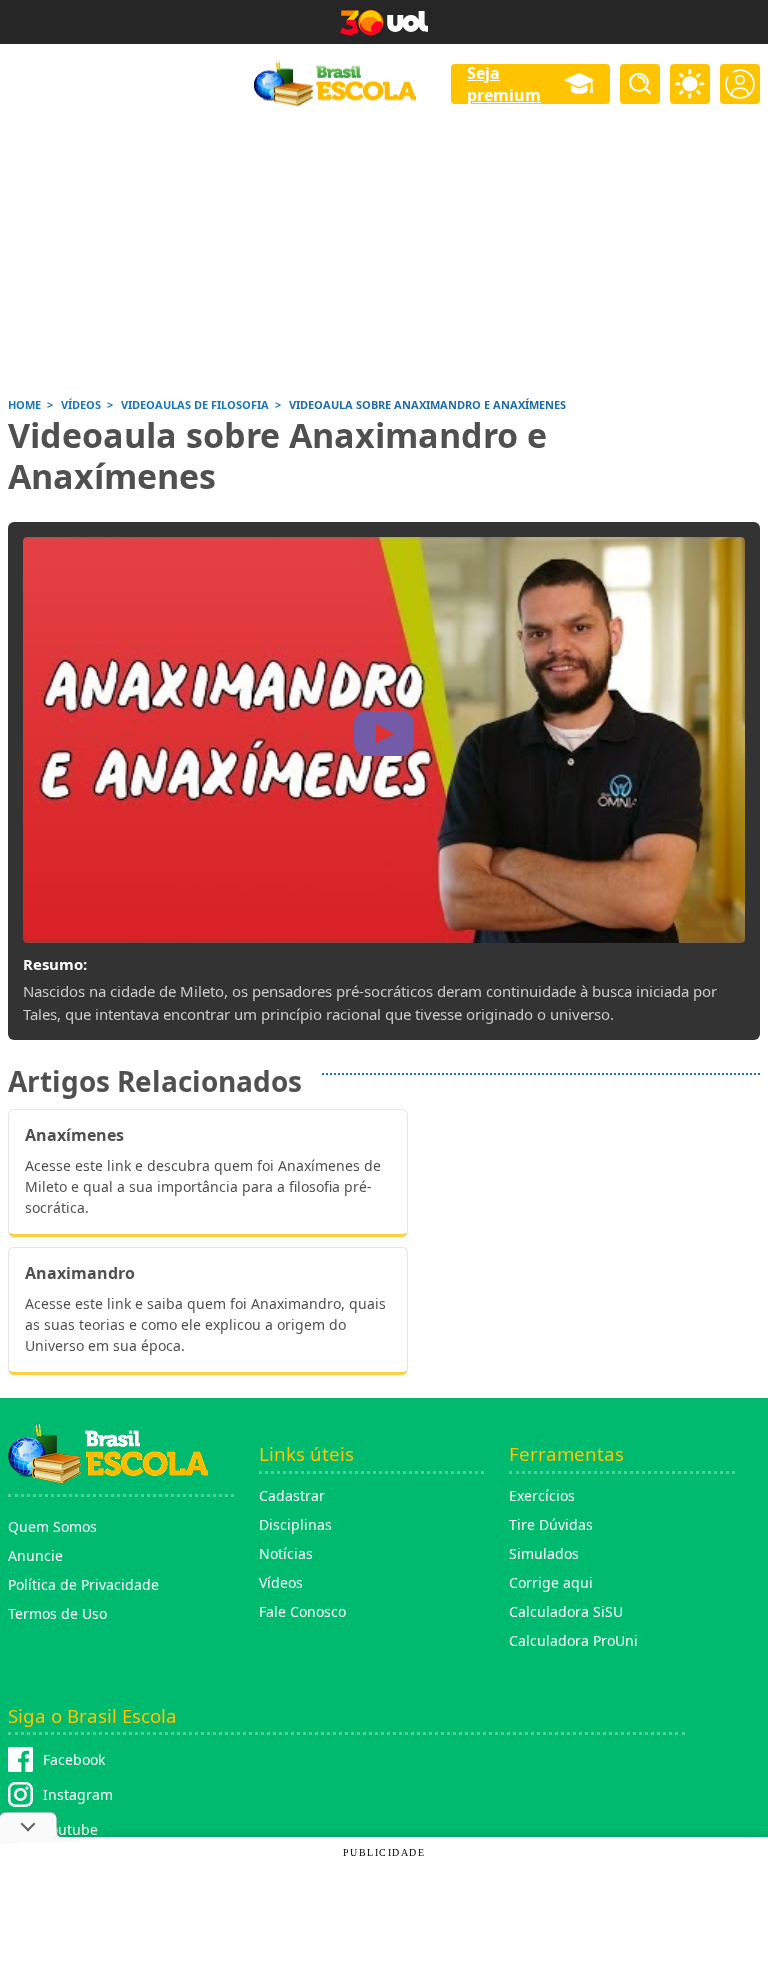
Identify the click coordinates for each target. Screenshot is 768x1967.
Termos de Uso (57, 1613)
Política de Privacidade (83, 1584)
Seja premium (504, 84)
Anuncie (35, 1555)
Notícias (286, 1553)
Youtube (70, 1829)
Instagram (78, 1794)
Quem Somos (52, 1526)
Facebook (74, 1759)
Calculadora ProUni (573, 1640)
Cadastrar (292, 1495)
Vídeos (281, 1582)
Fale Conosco (302, 1611)
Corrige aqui (551, 1582)
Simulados (544, 1553)
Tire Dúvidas (551, 1524)
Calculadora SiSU (566, 1611)
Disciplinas (295, 1524)
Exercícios (542, 1495)
